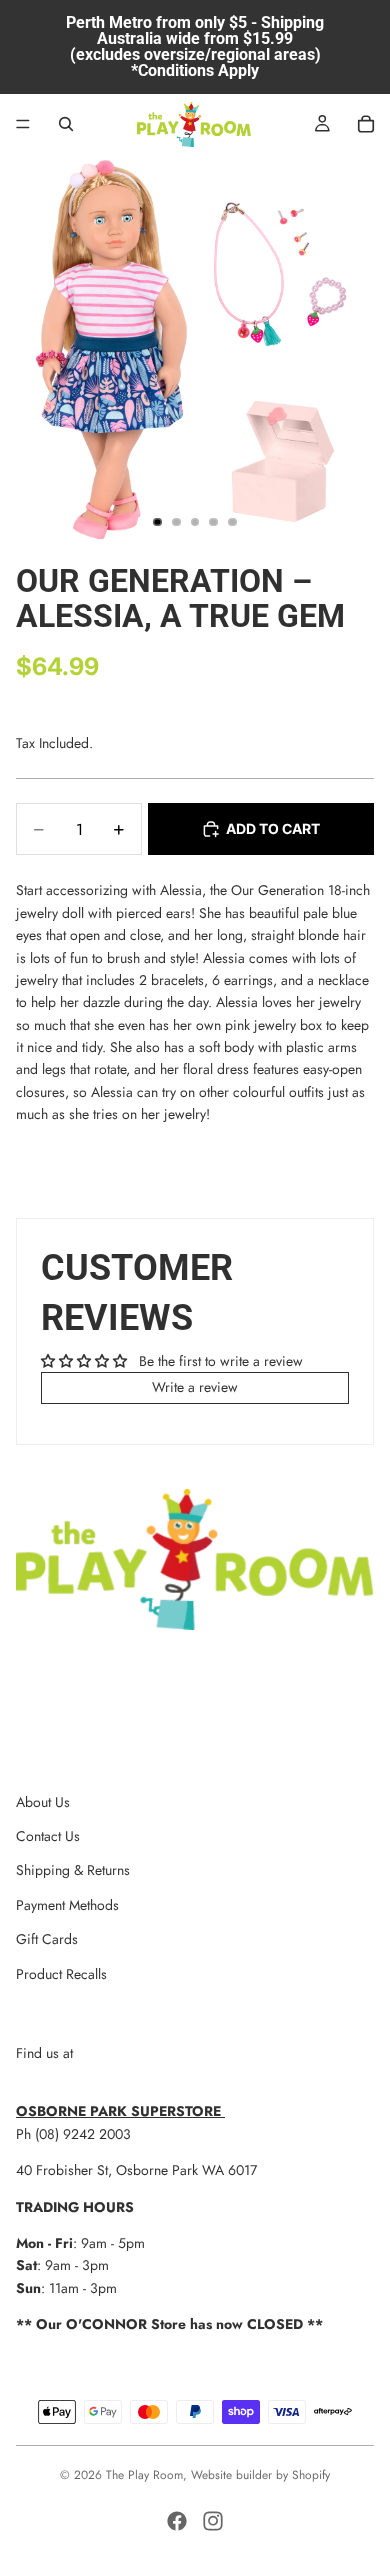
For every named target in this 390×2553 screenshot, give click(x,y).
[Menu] (23, 124)
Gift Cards (47, 1939)
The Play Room (144, 2475)
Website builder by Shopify (260, 2475)
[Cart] (366, 124)
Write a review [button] (195, 1387)
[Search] (66, 124)
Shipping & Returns (73, 1870)
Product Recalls (61, 1974)
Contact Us (48, 1836)
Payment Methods (67, 1905)
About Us (43, 1802)
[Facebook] (177, 2521)
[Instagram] (213, 2521)
